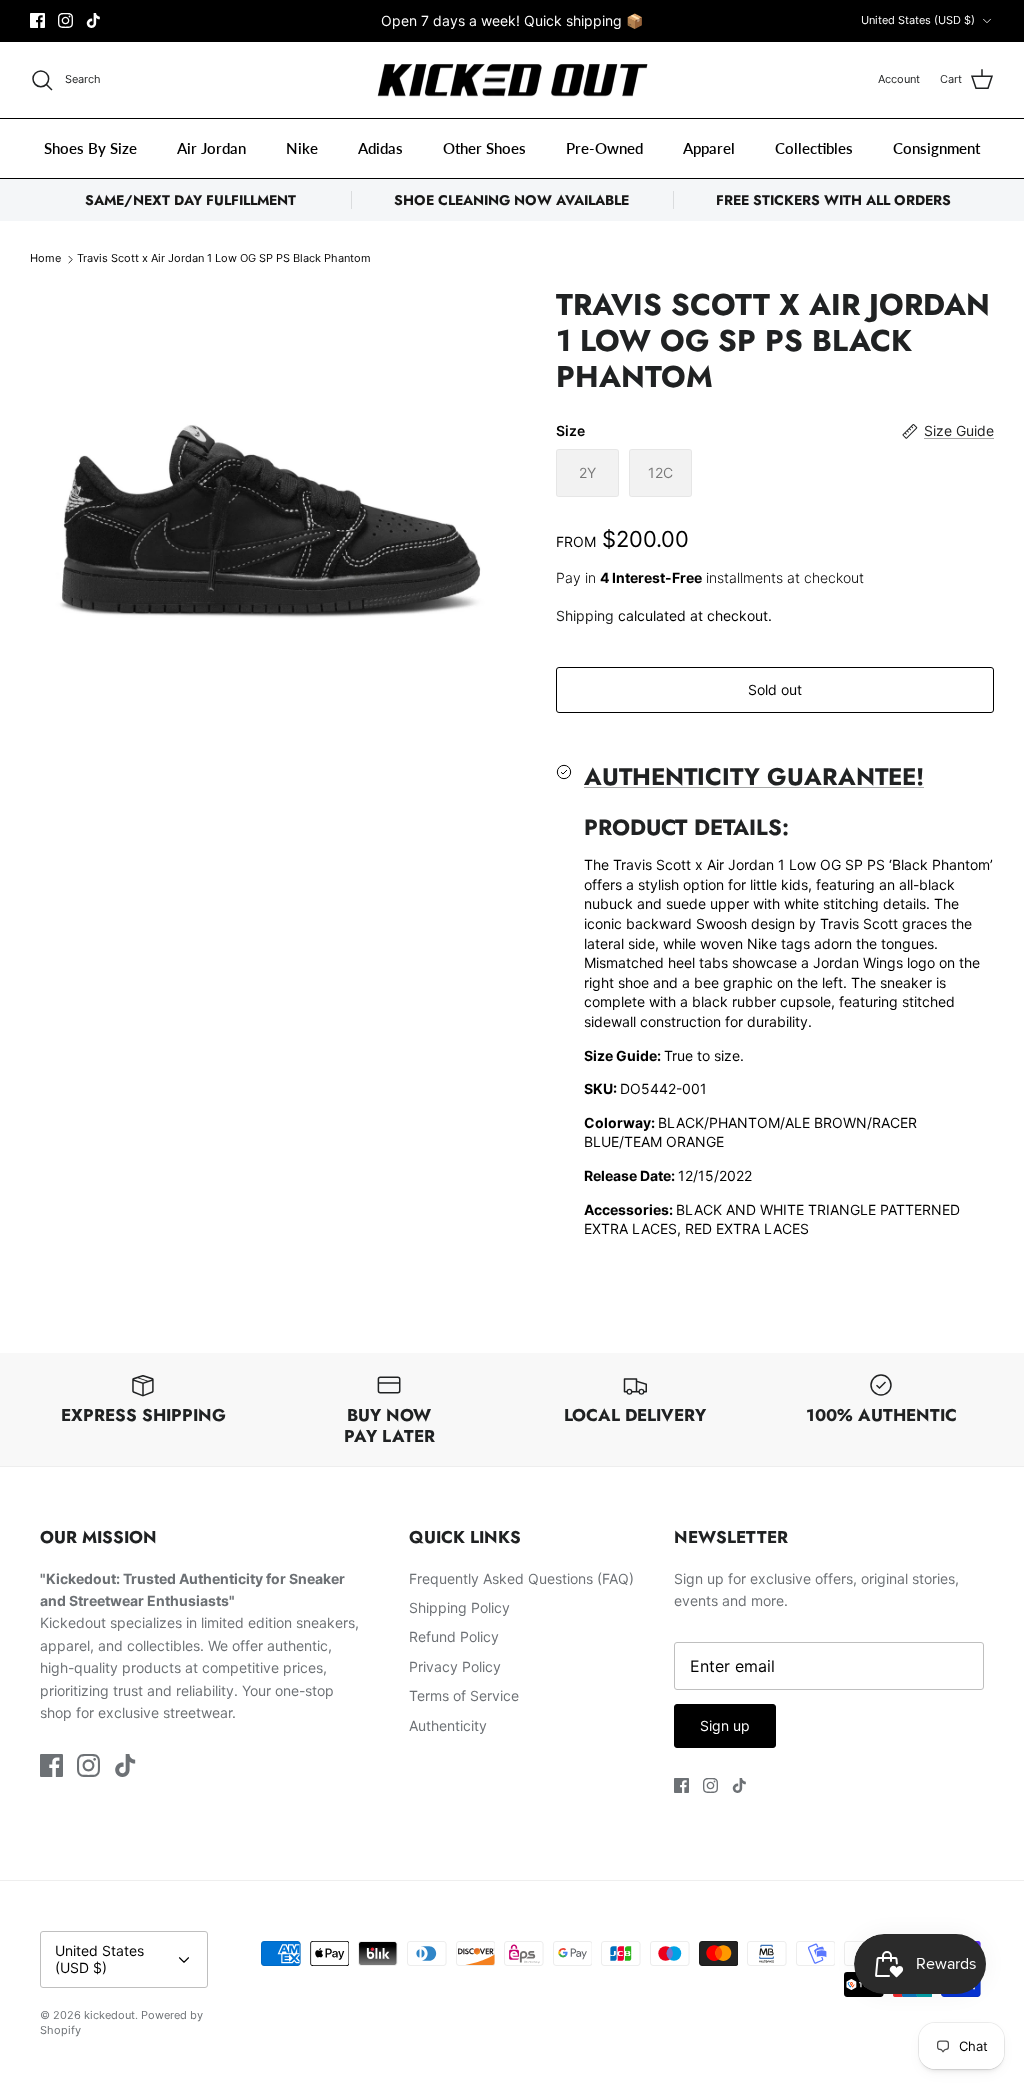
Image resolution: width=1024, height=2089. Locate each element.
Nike (302, 148)
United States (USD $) (918, 20)
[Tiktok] (93, 20)
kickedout (109, 2015)
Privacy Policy (455, 1666)
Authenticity (448, 1725)
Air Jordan (211, 148)
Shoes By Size (90, 148)
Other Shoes (484, 148)
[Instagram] (65, 20)
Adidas (380, 148)
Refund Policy (454, 1636)
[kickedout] (512, 80)
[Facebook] (37, 20)
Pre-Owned (604, 148)
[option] (271, 458)
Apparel (709, 148)
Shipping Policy (459, 1607)
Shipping (585, 615)
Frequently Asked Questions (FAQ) (521, 1578)
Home (45, 259)
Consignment (936, 148)
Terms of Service (464, 1695)
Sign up (725, 1725)
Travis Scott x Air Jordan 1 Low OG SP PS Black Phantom (224, 259)
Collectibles (814, 148)
